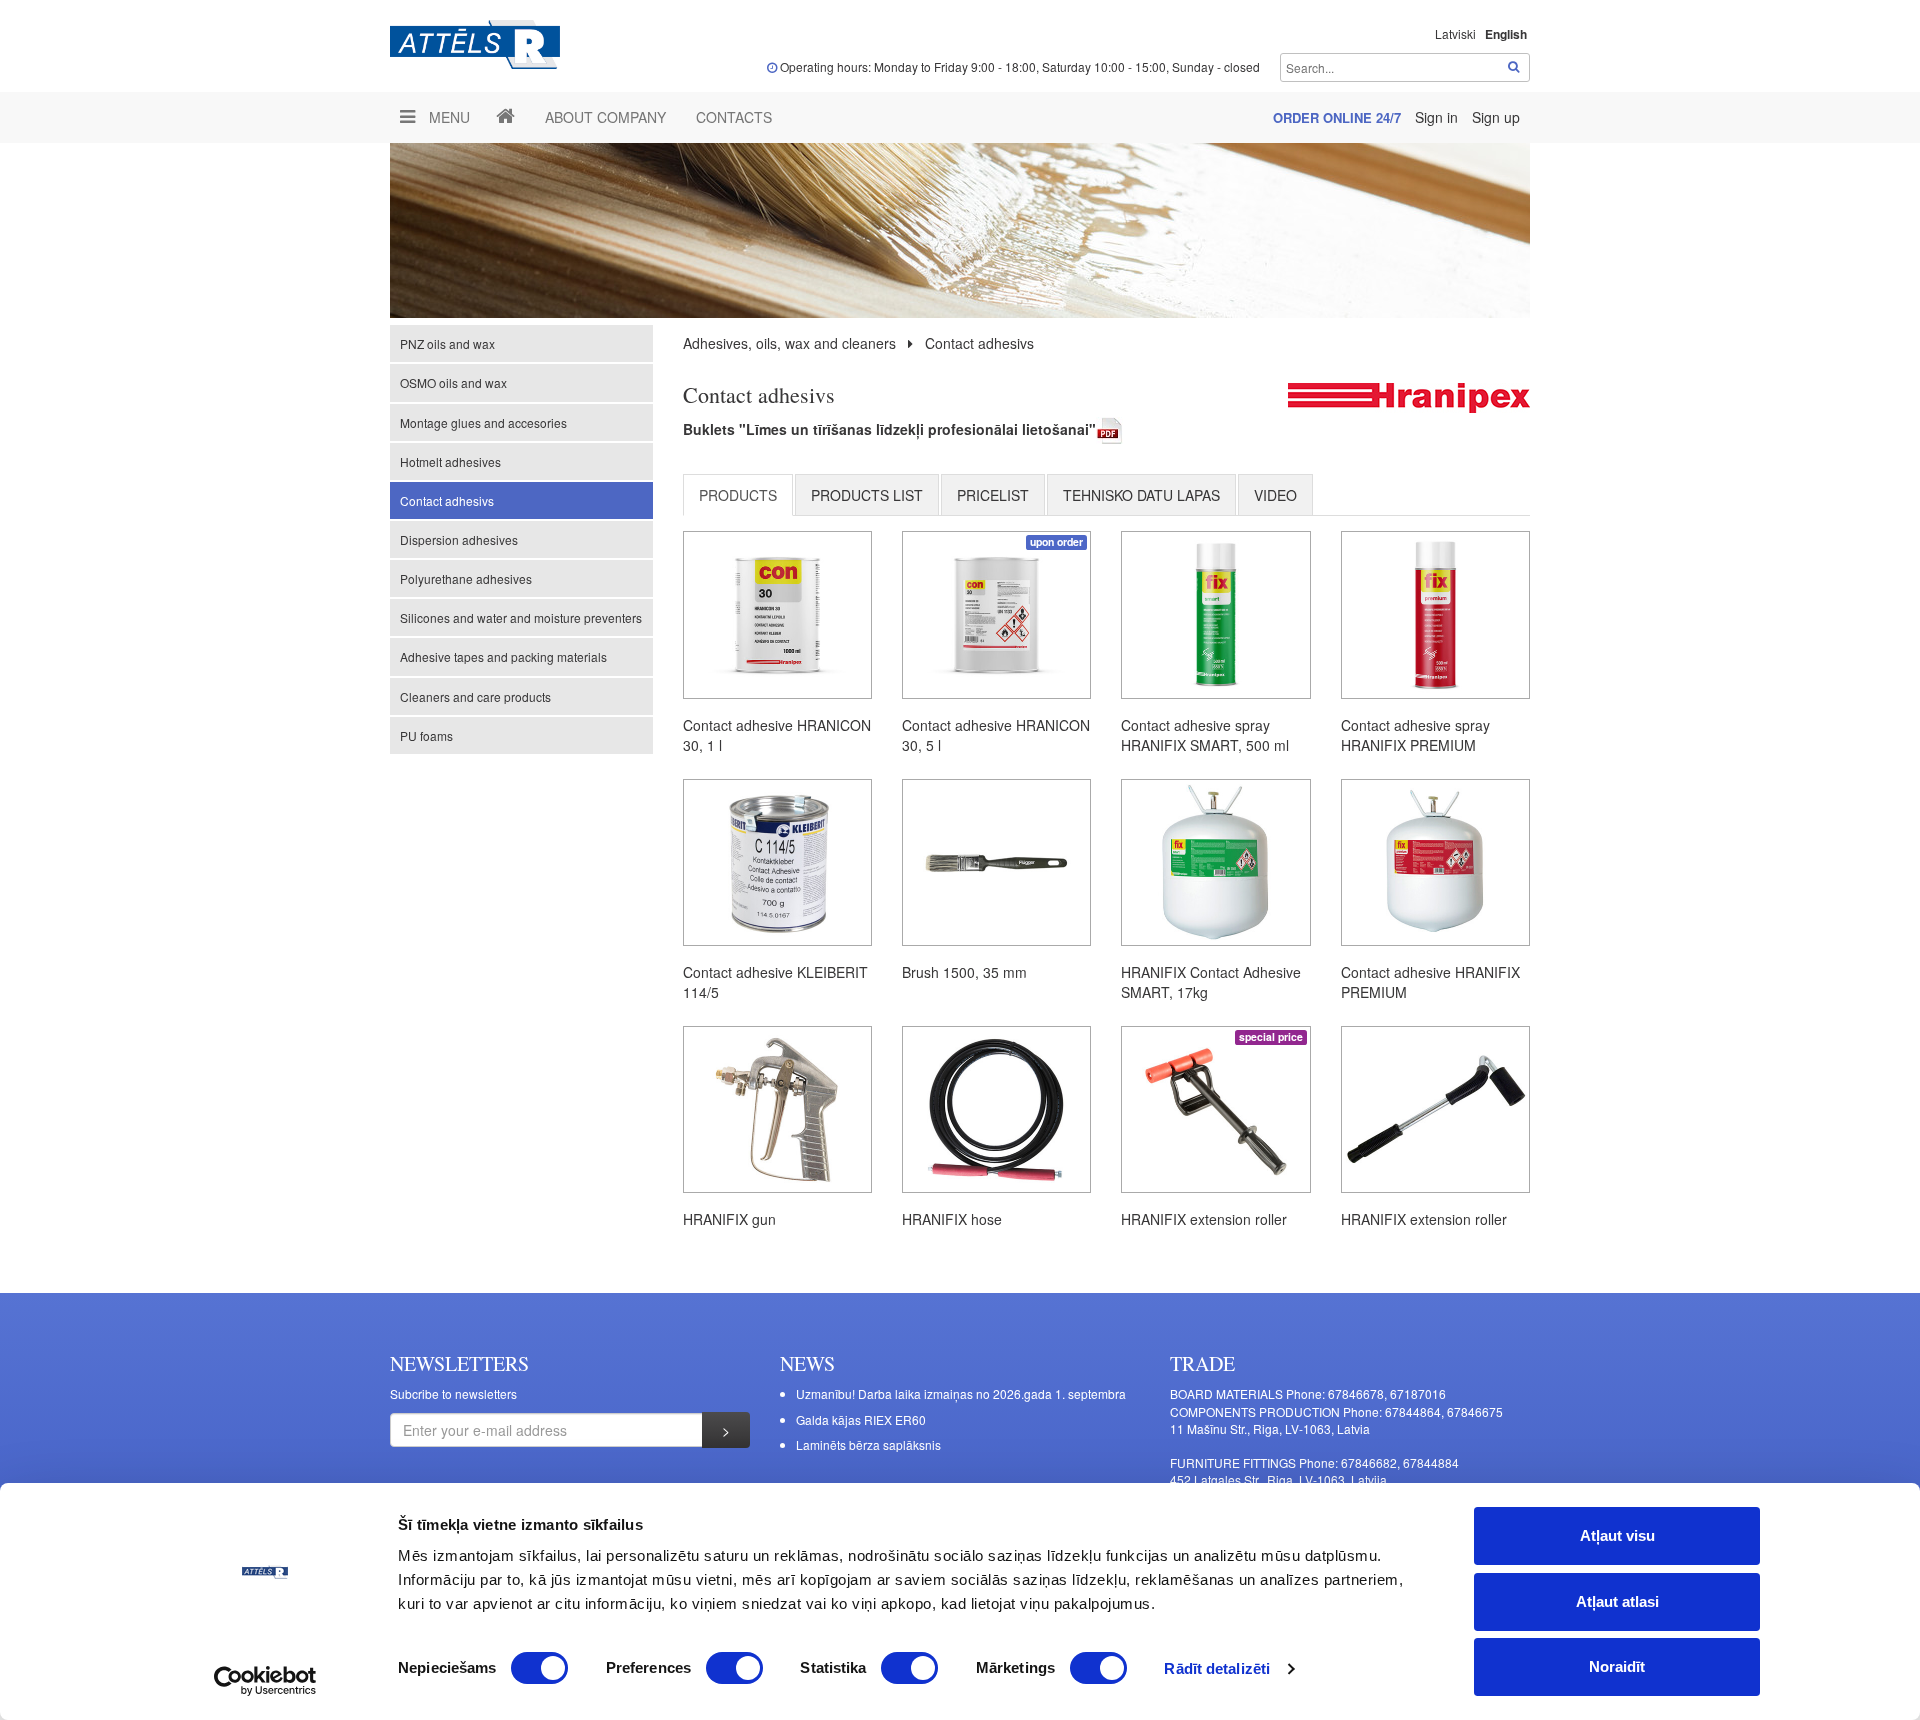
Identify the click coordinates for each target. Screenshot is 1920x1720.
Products (738, 495)
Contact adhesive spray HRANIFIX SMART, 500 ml (1205, 735)
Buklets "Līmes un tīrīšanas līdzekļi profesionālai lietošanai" (889, 429)
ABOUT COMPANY (605, 117)
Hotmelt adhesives (450, 461)
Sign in (1438, 117)
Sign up (1496, 117)
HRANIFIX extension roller (1204, 1219)
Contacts (734, 117)
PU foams (426, 735)
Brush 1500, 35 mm (964, 972)
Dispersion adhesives (459, 539)
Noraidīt (1617, 1666)
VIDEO (1275, 495)
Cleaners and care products (475, 696)
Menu (447, 117)
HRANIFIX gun (729, 1219)
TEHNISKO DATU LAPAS (1141, 495)
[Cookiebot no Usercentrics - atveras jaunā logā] (265, 1681)
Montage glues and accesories (483, 422)
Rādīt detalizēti (1217, 1668)
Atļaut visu (1617, 1535)
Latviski (1455, 33)
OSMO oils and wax (453, 382)
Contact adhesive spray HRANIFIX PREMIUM (1415, 735)
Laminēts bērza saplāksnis (868, 1444)
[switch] (734, 1668)
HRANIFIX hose (952, 1219)
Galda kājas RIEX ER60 (861, 1419)
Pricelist (993, 495)
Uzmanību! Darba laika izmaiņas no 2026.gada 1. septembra (961, 1393)
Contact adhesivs (447, 500)
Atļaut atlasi (1617, 1601)
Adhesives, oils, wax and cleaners (789, 343)
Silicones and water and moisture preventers (521, 617)
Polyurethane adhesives (466, 578)
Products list (867, 495)
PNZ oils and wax (447, 343)
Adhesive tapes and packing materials (503, 656)
